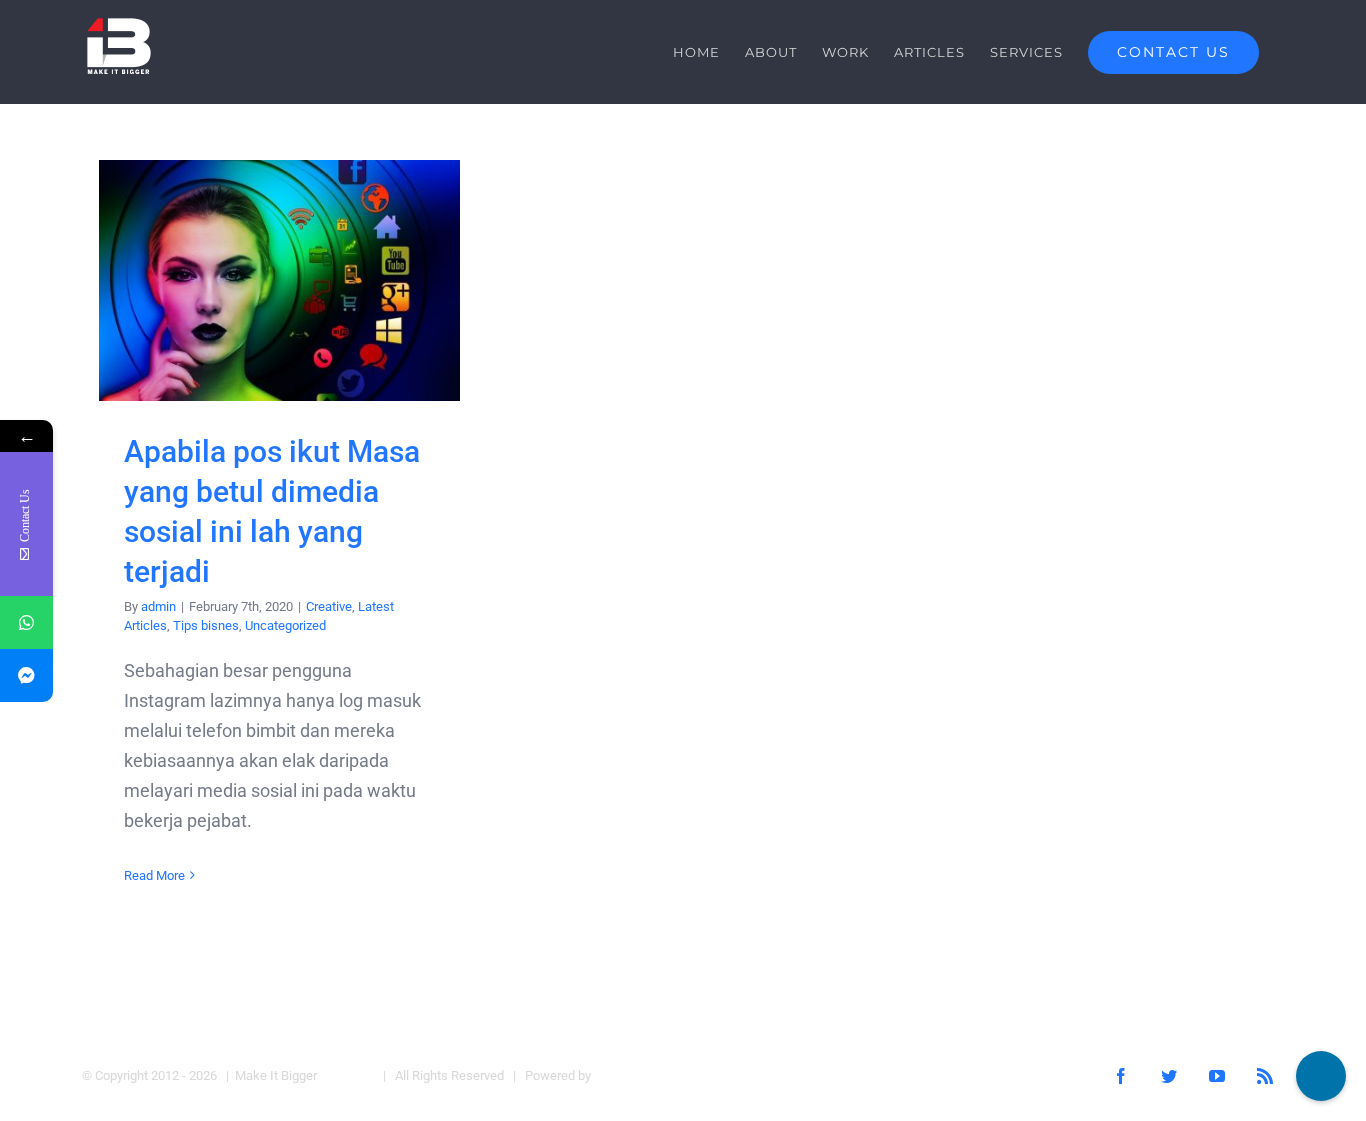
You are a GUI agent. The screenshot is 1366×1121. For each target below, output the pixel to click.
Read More (154, 875)
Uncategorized (285, 625)
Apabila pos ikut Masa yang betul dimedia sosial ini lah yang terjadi (279, 280)
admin (158, 606)
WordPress (625, 1075)
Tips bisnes (206, 625)
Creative (329, 606)
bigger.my (347, 1075)
